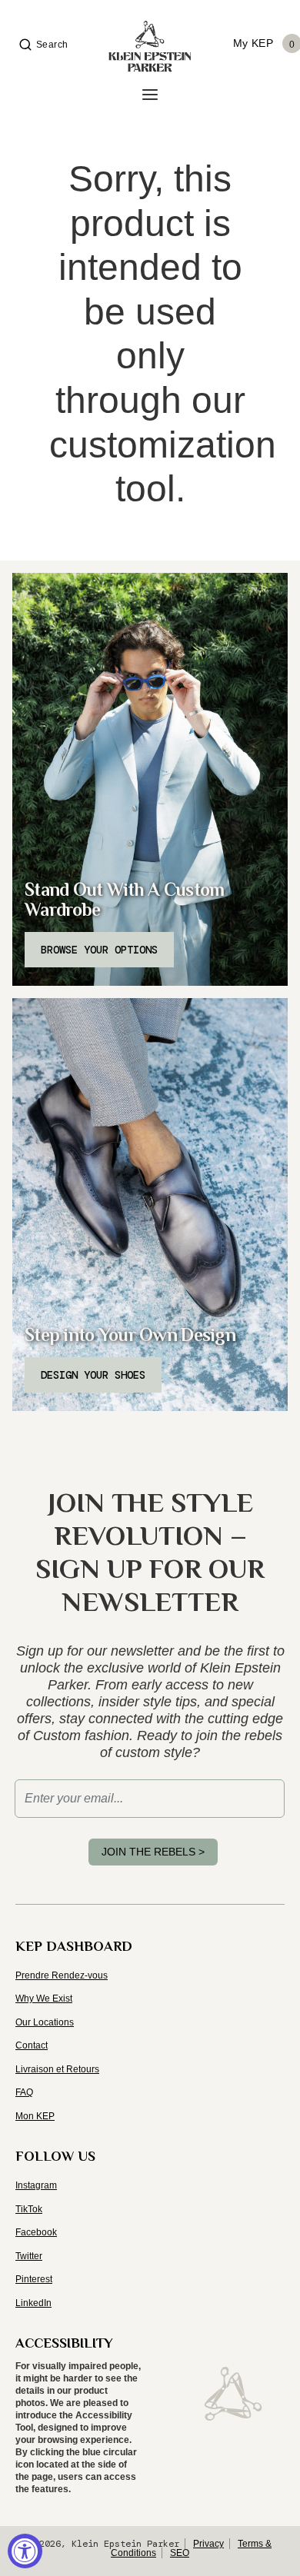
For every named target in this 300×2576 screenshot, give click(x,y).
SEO (180, 2553)
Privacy (208, 2544)
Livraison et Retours (57, 2069)
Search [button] (52, 45)
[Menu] (150, 95)
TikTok (29, 2209)
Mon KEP (35, 2116)
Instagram (36, 2185)
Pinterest (34, 2279)
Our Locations (45, 2022)
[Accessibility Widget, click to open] (25, 2551)
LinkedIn (33, 2303)
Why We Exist (44, 1999)
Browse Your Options (99, 950)
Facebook (36, 2232)
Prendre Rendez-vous (62, 1975)
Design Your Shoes (93, 1375)
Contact (32, 2045)
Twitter (29, 2256)
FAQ (24, 2092)
